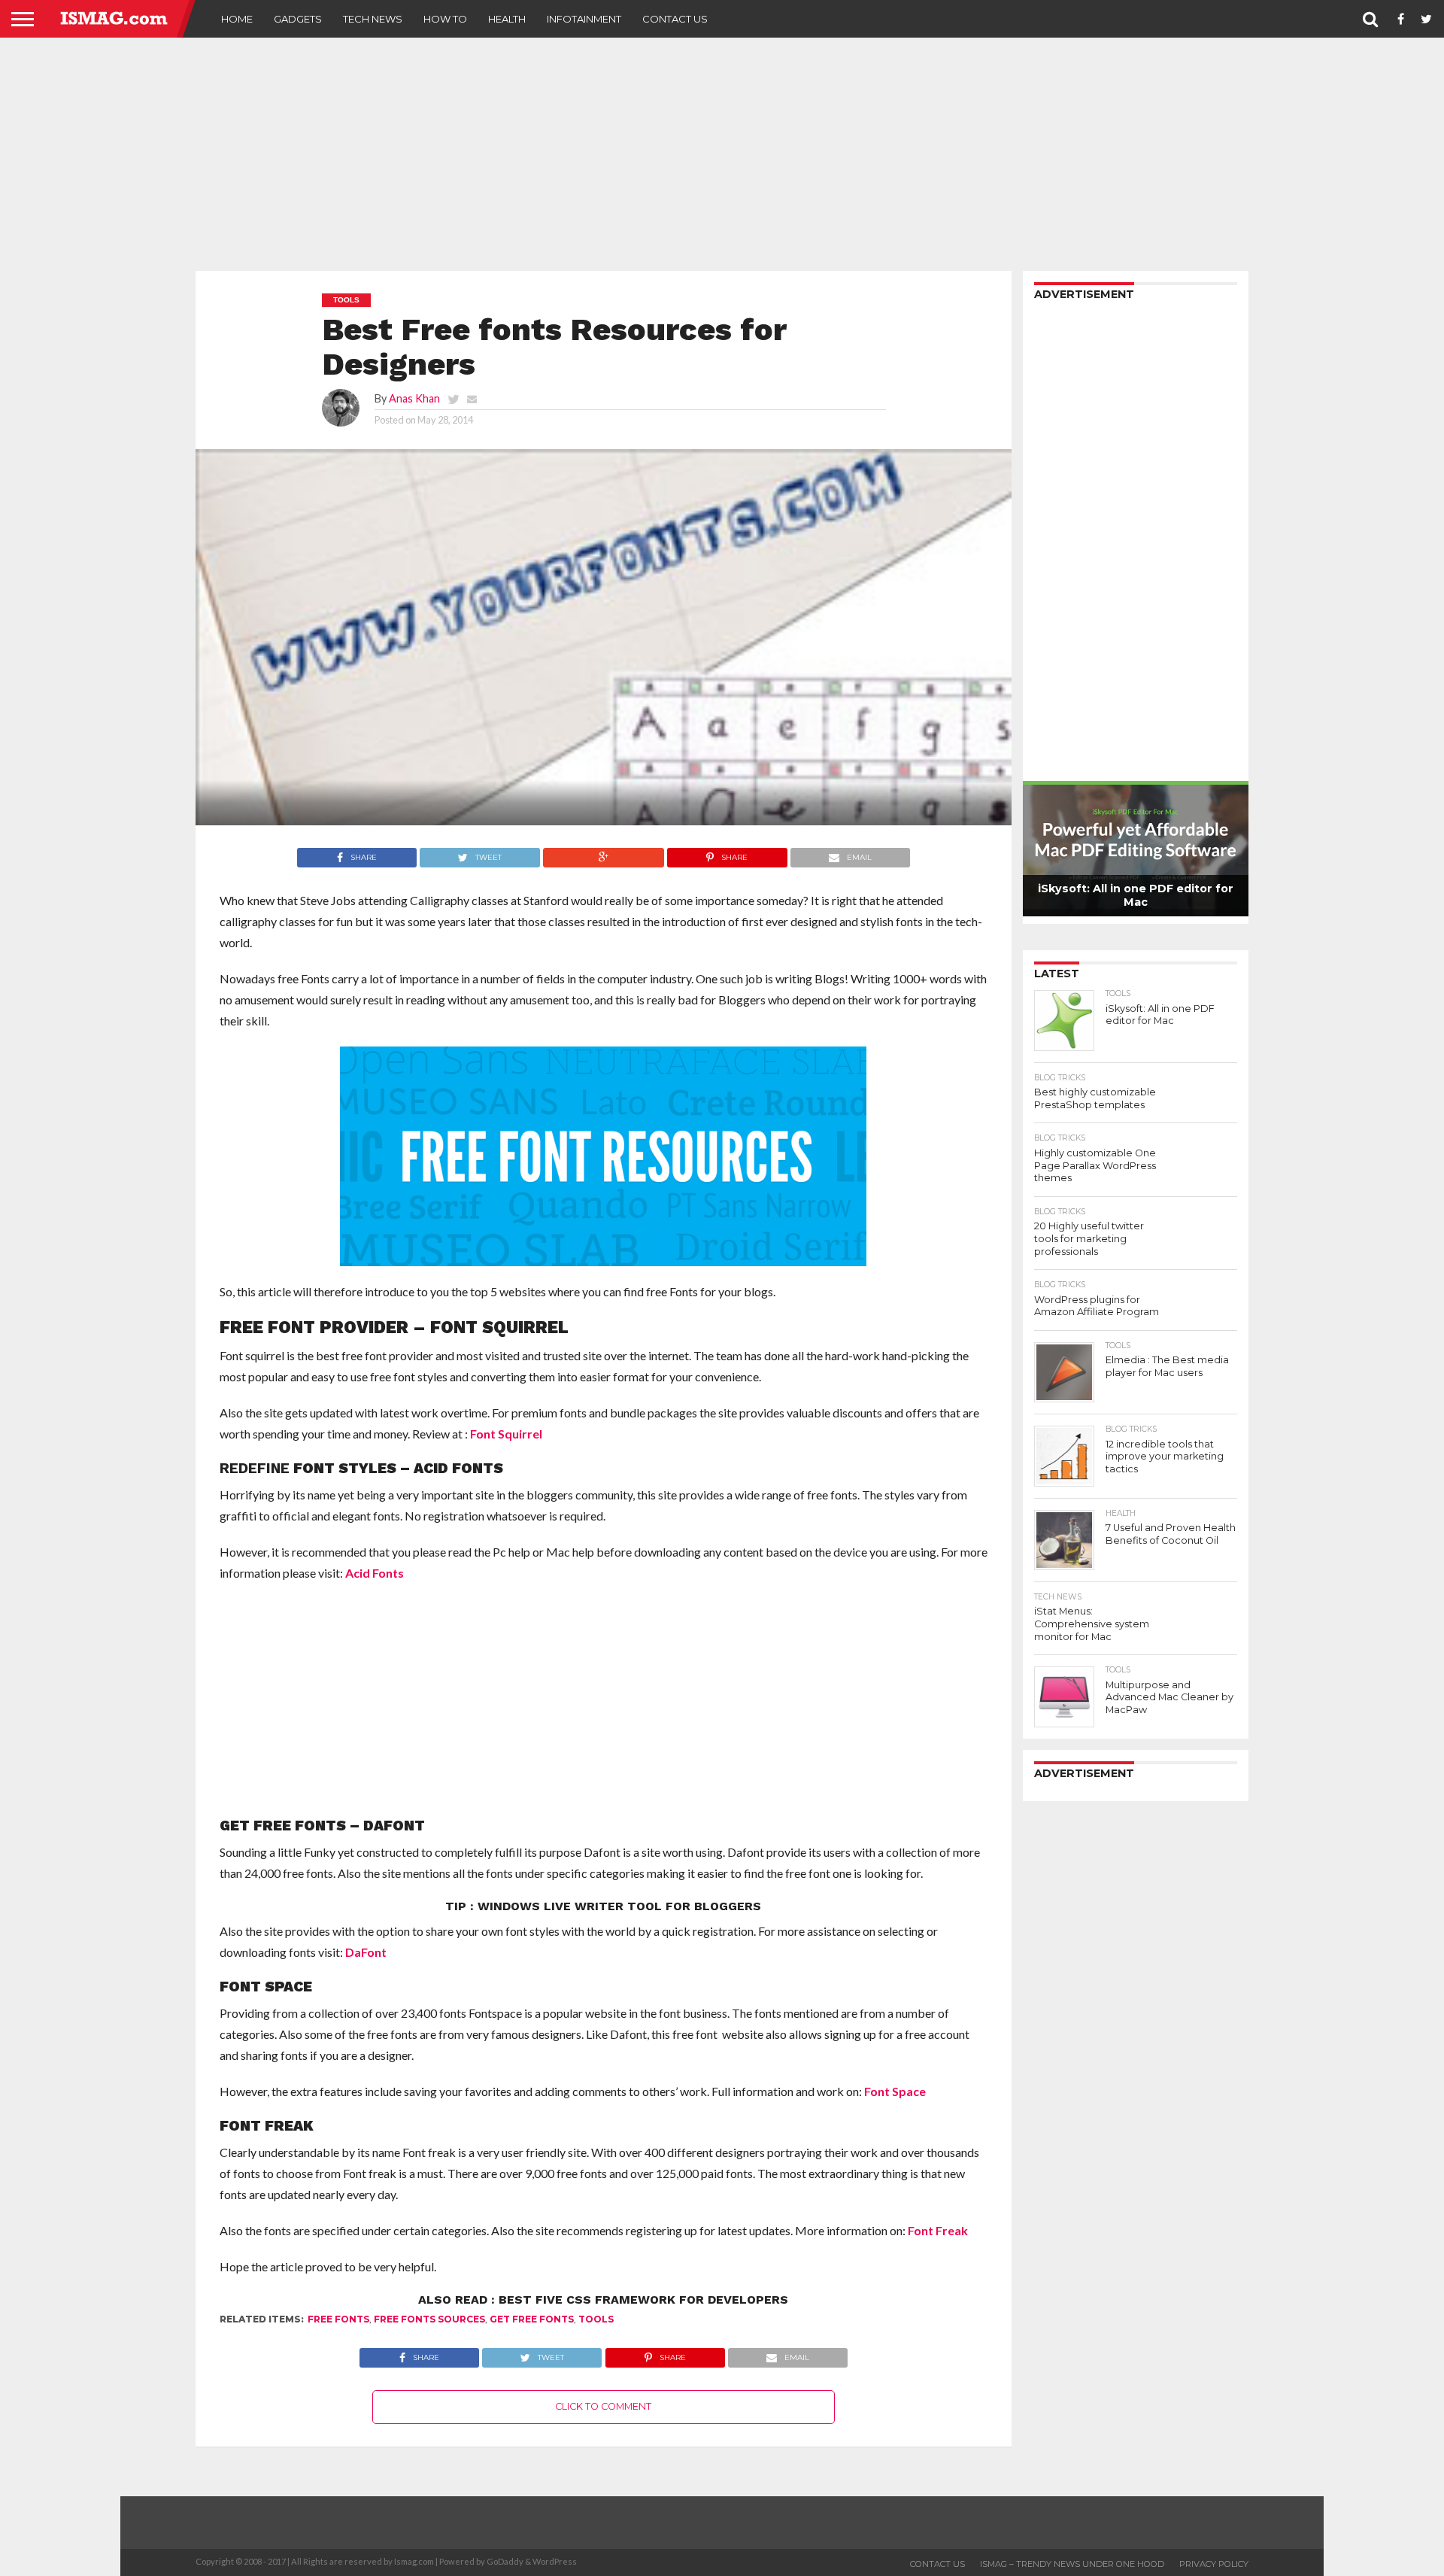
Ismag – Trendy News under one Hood (1072, 2564)
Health (507, 19)
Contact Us (675, 19)
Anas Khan (414, 398)
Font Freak (938, 2230)
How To (445, 19)
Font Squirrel (506, 1434)
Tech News (373, 19)
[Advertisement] (722, 154)
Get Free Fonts (532, 2319)
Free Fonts (338, 2319)
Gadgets (298, 19)
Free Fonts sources (429, 2319)
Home (237, 19)
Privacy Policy (1214, 2564)
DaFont (366, 1952)
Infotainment (584, 19)
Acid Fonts (375, 1573)
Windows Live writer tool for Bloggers (619, 1906)
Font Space (895, 2091)
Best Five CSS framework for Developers (643, 2300)
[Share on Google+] (603, 854)
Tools (596, 2319)
